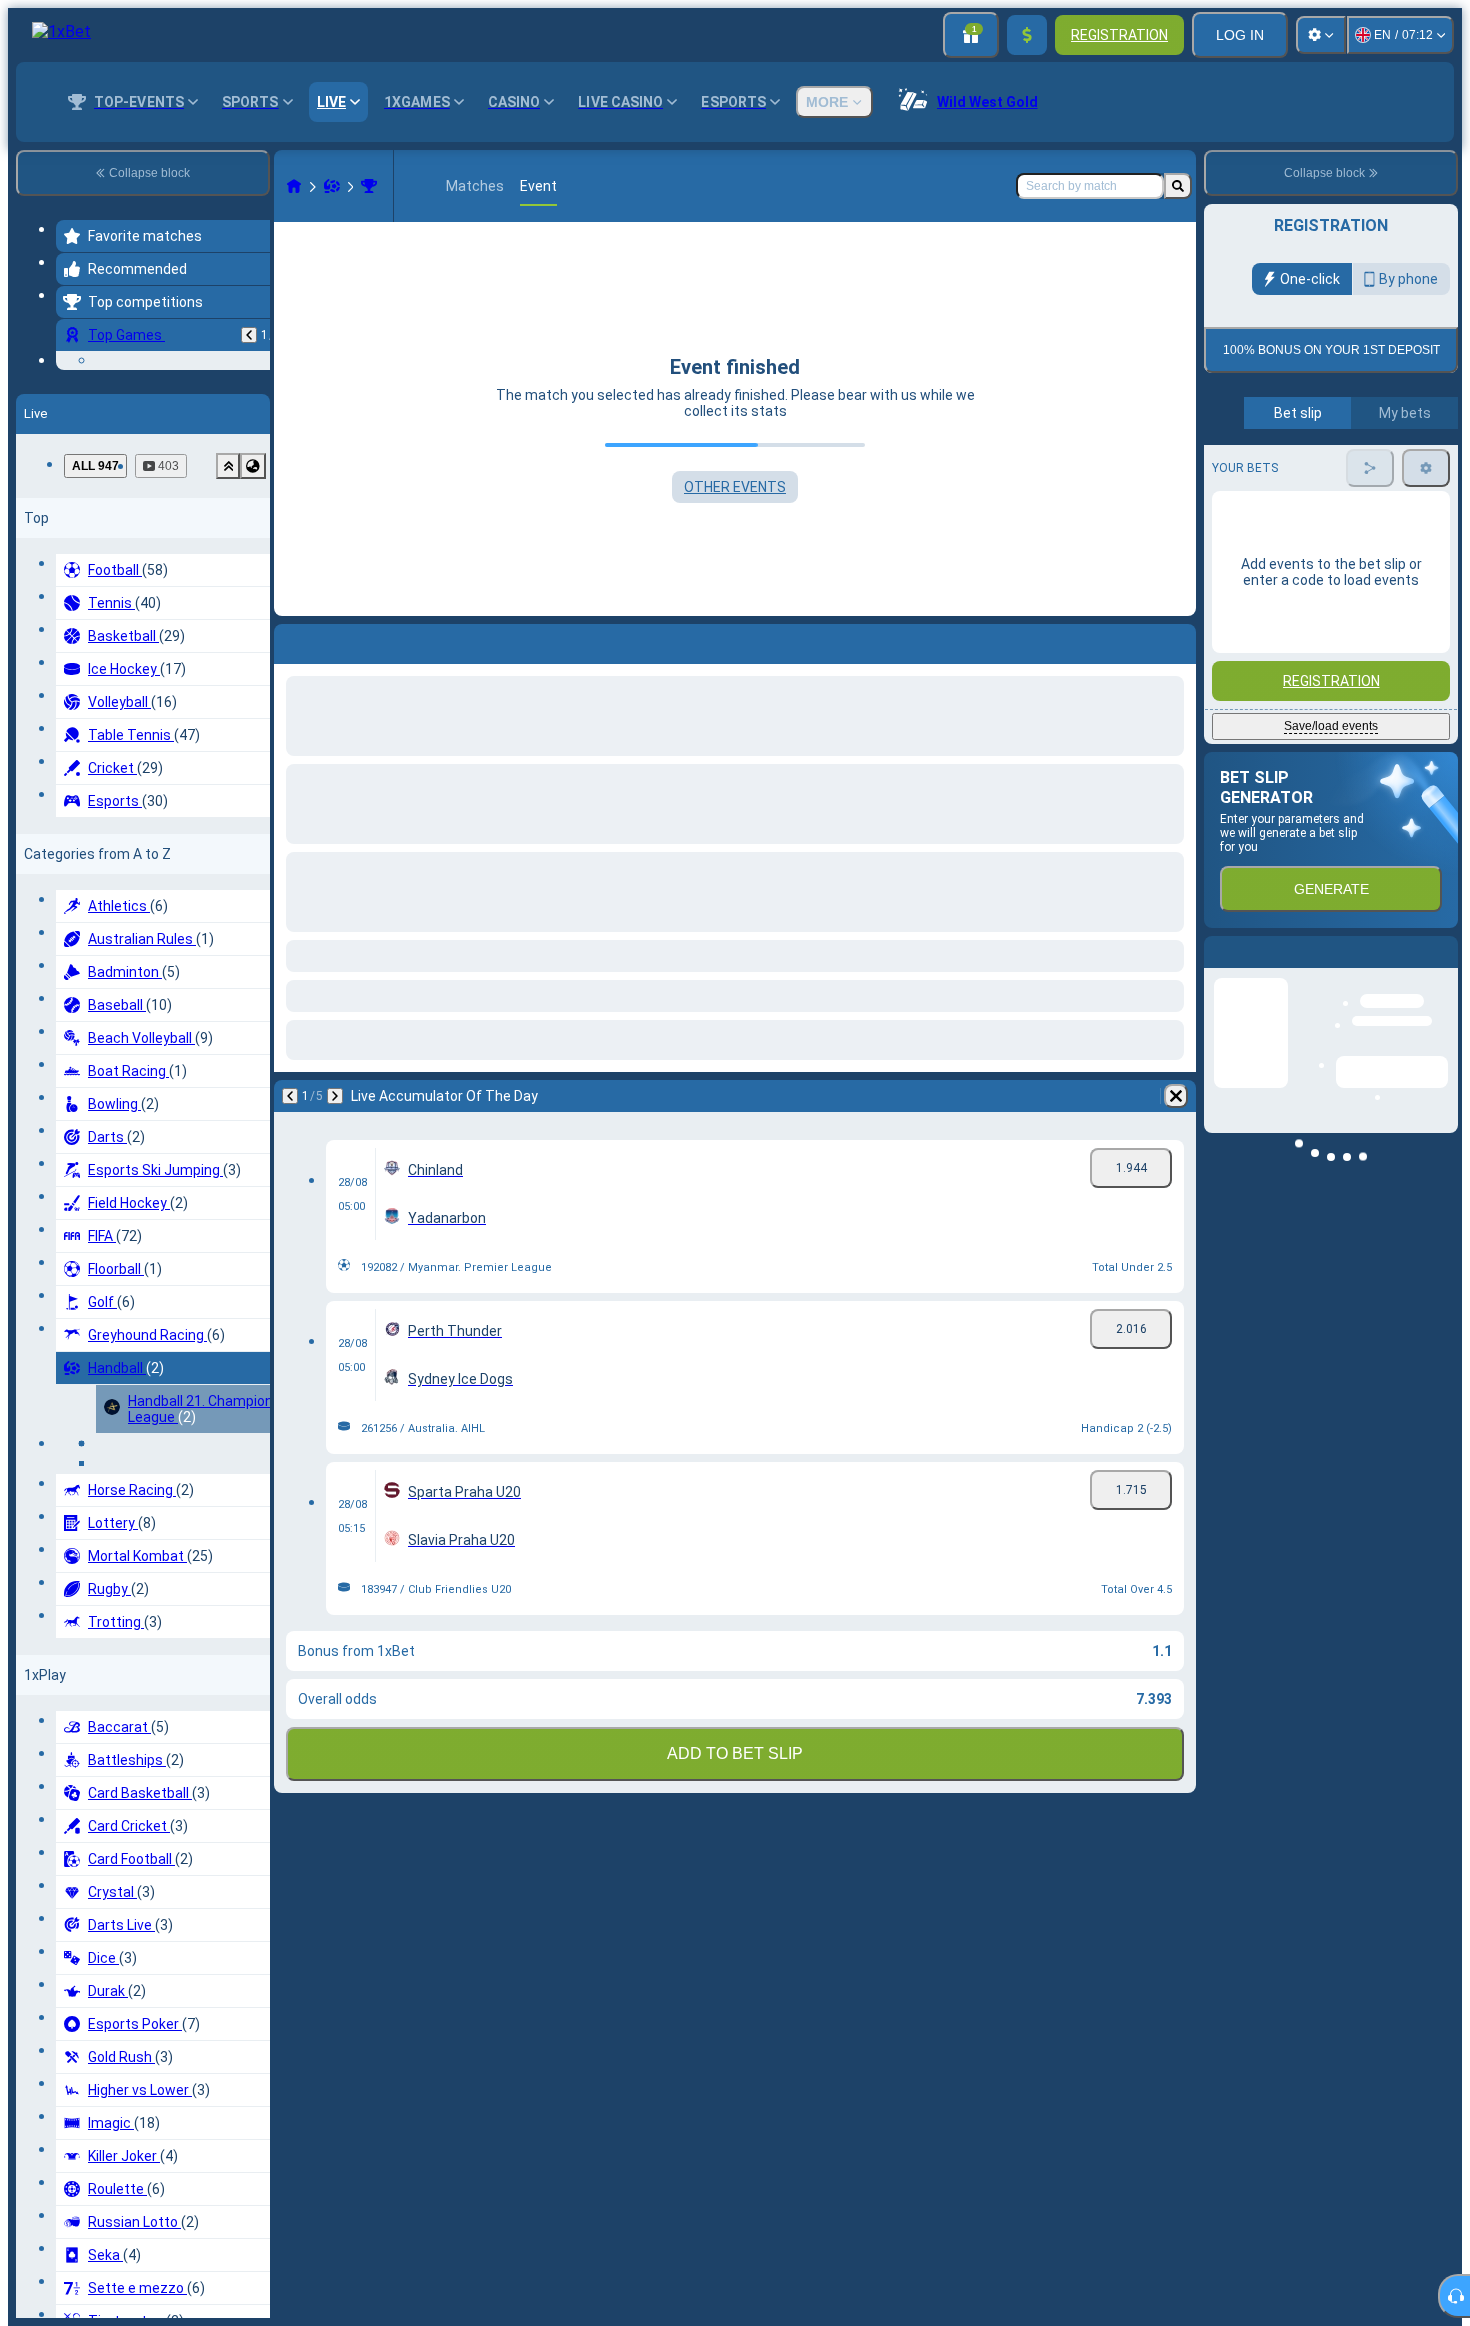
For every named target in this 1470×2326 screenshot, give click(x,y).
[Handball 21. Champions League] (369, 186)
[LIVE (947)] (294, 186)
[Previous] (249, 335)
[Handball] (332, 186)
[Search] (1178, 186)
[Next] (335, 1096)
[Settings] (1321, 35)
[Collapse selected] (228, 631)
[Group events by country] (253, 631)
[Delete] (1176, 1096)
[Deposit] (1027, 35)
